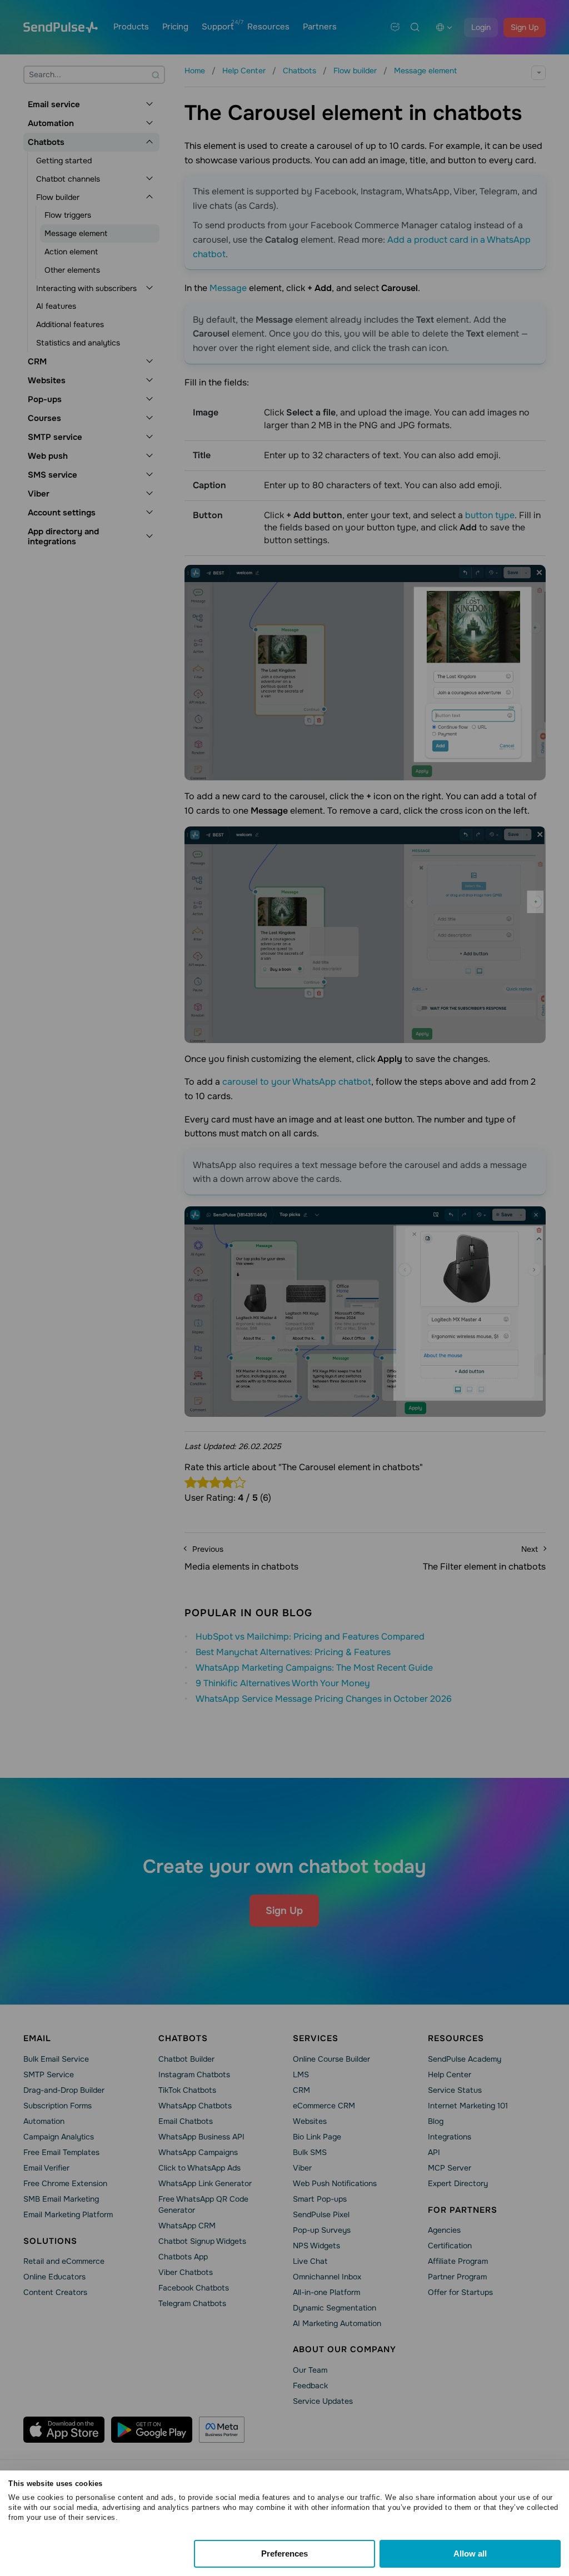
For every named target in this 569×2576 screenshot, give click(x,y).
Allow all (470, 2554)
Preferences (284, 2554)
